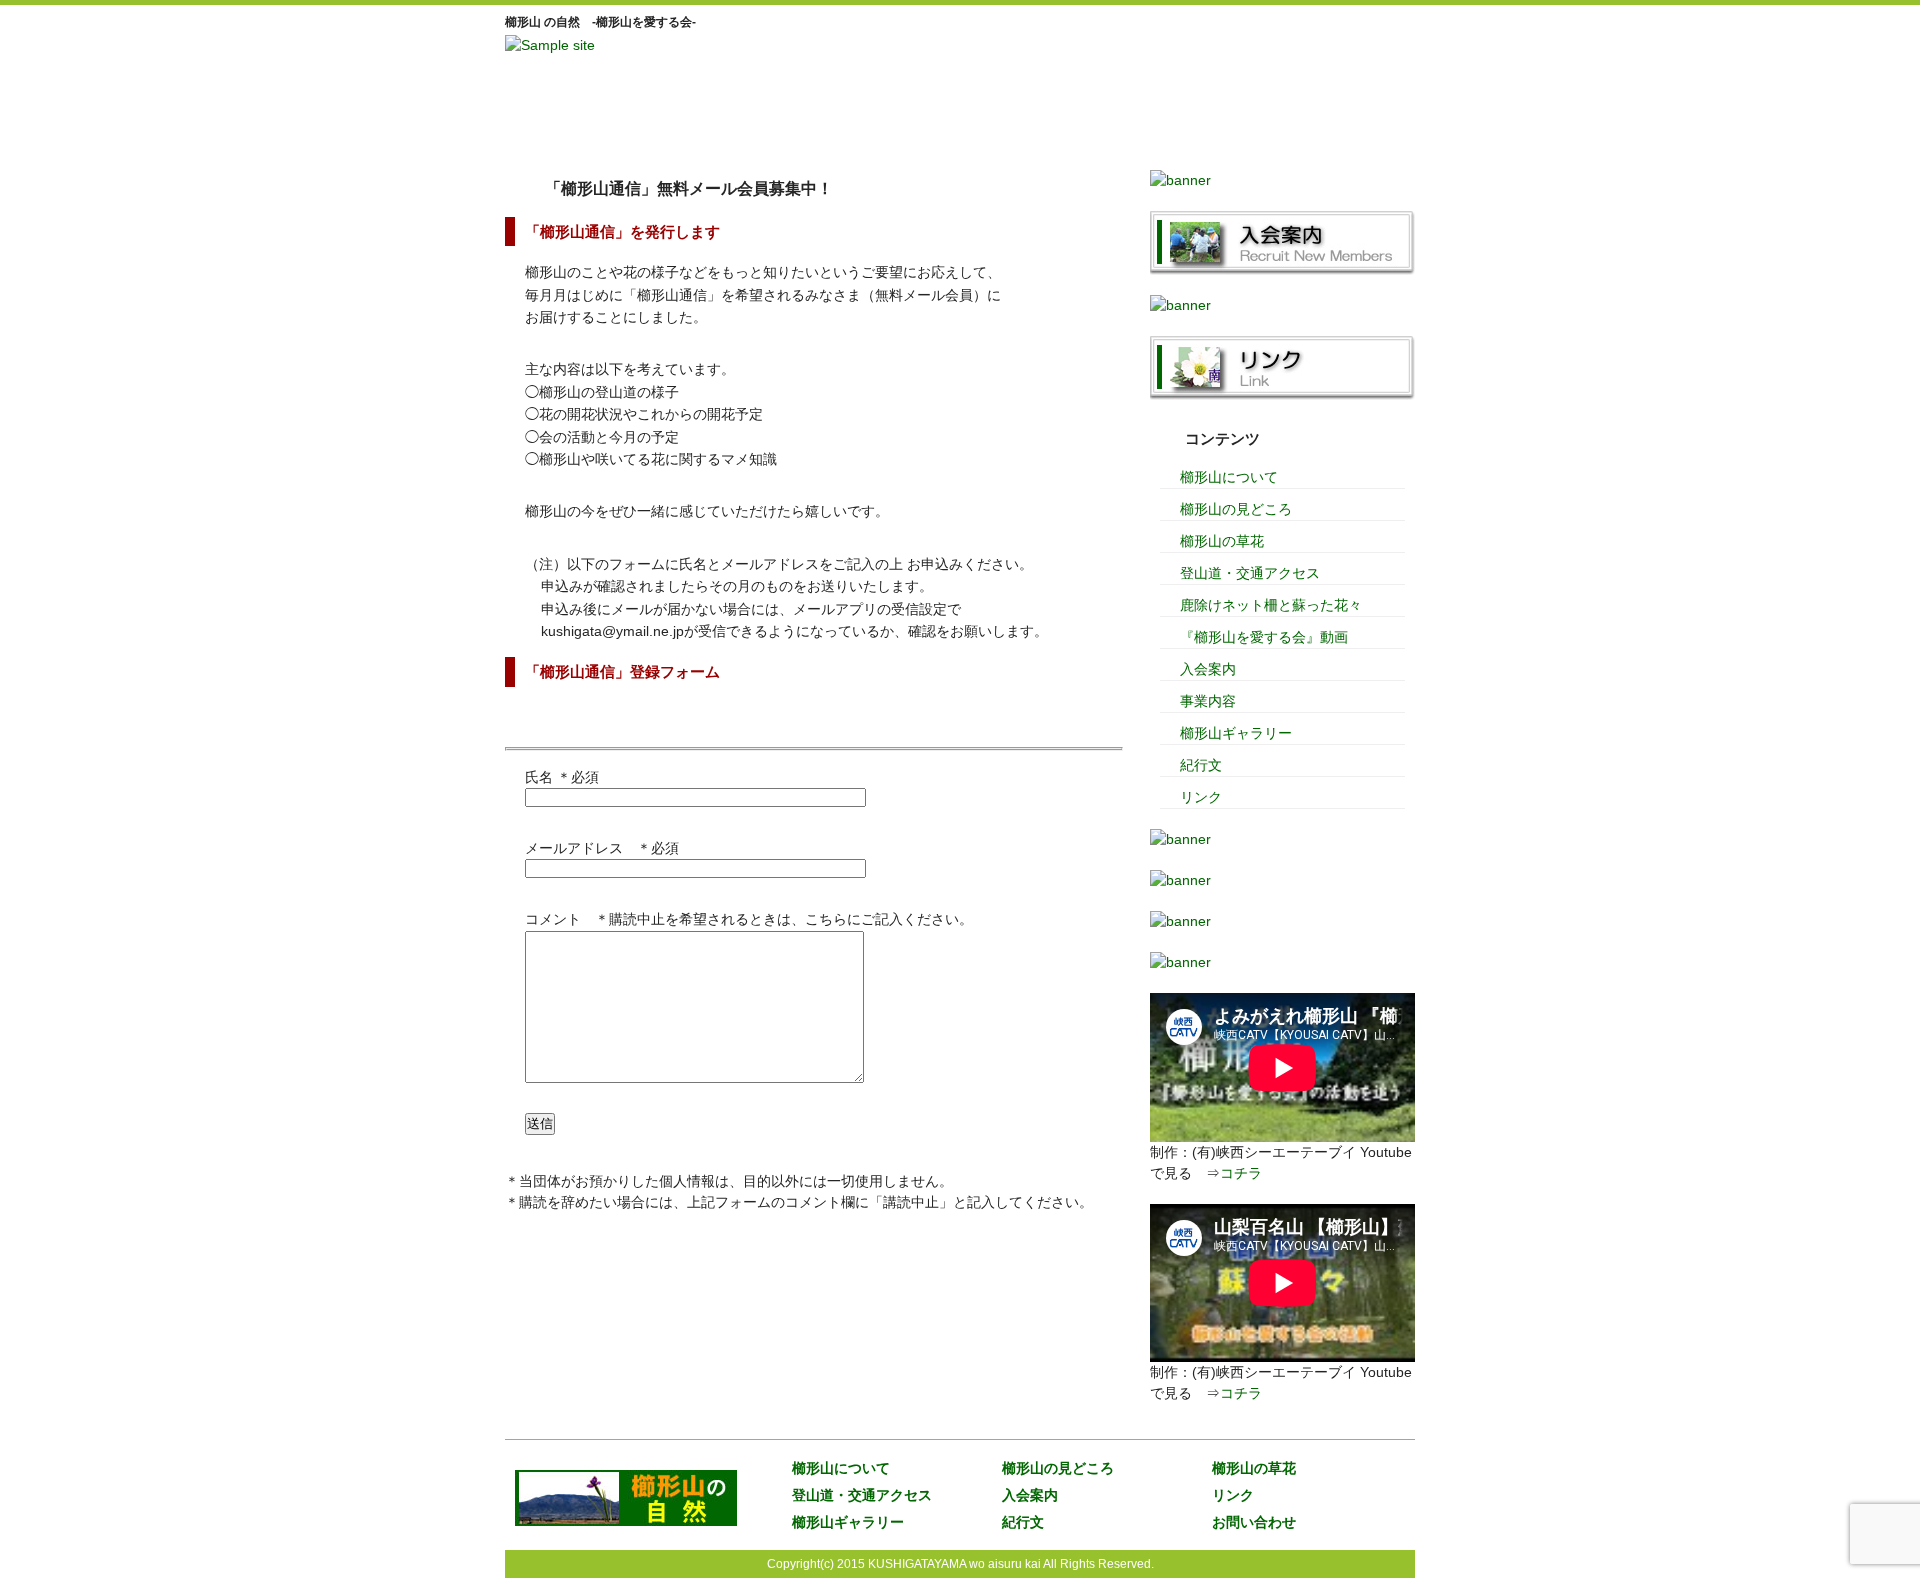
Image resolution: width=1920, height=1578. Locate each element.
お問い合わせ (1254, 1522)
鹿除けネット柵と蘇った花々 (1271, 605)
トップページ (570, 125)
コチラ (1241, 1173)
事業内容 (1208, 701)
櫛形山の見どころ (1236, 509)
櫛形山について (700, 125)
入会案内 (1220, 125)
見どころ (830, 125)
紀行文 (1201, 765)
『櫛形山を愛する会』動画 (1264, 637)
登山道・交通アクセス (1250, 573)
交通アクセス (1090, 125)
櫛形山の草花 (1222, 541)
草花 (960, 125)
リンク (1350, 125)
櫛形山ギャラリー (1236, 733)
